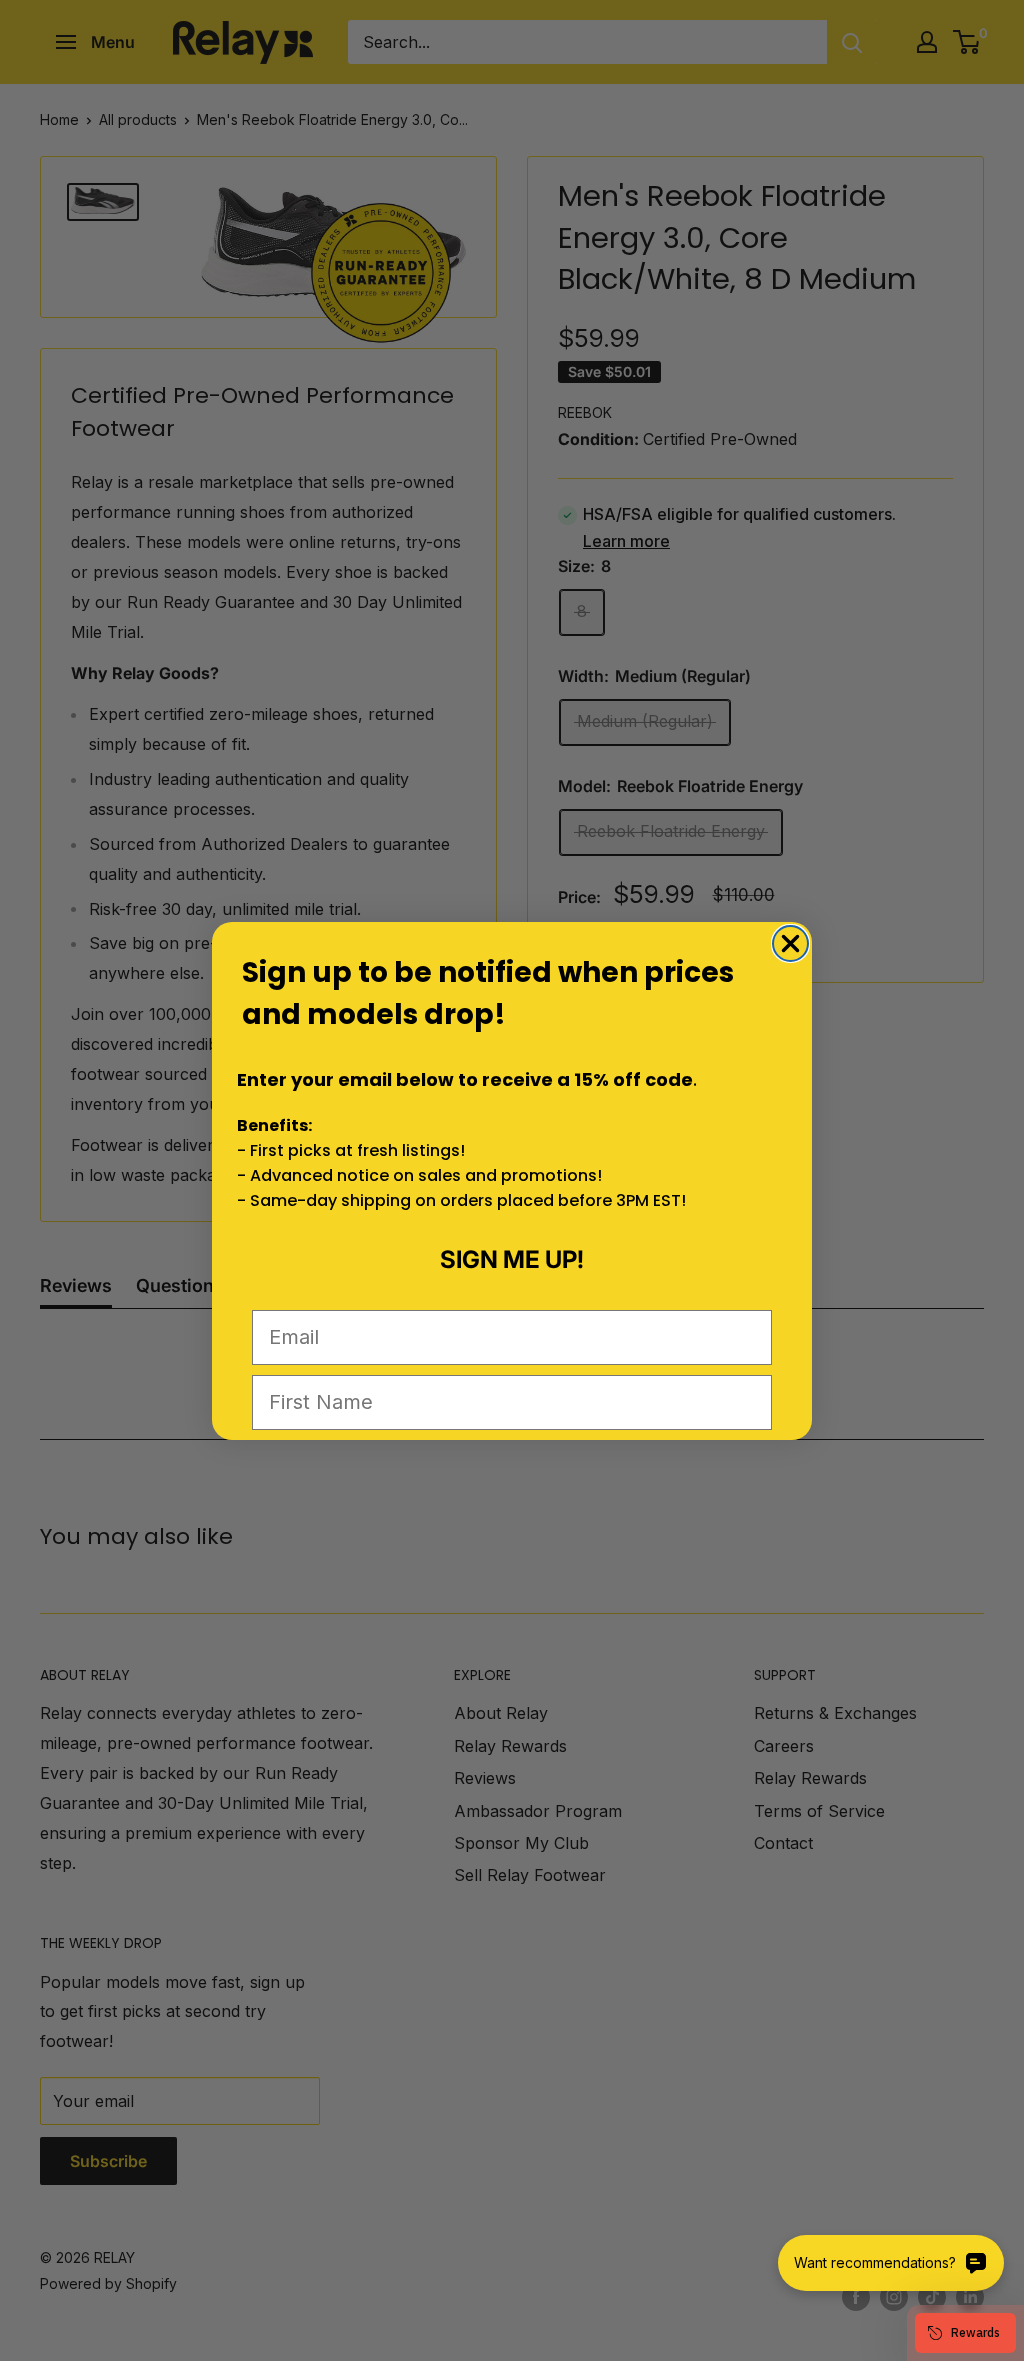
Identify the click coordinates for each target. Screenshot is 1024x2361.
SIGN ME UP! (512, 1259)
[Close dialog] (790, 943)
